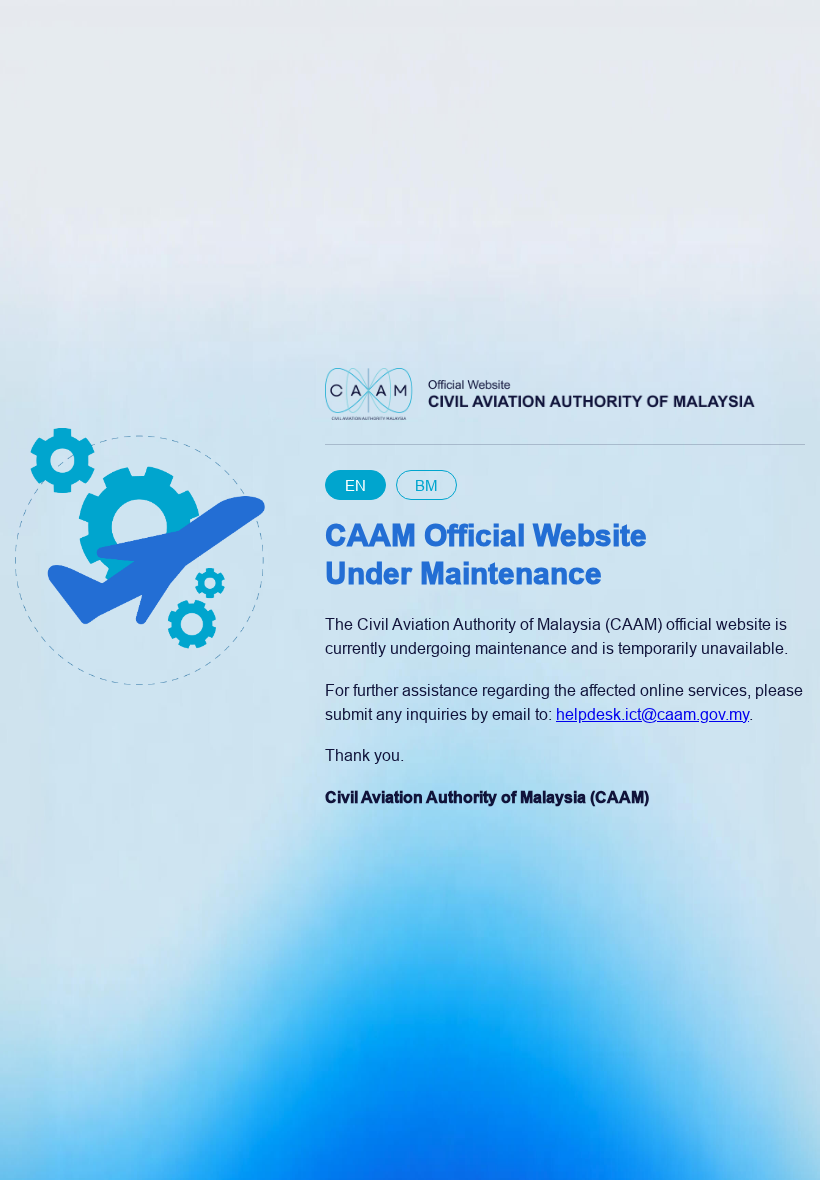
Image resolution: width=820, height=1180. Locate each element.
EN (355, 485)
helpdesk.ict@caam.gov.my (652, 714)
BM (426, 485)
